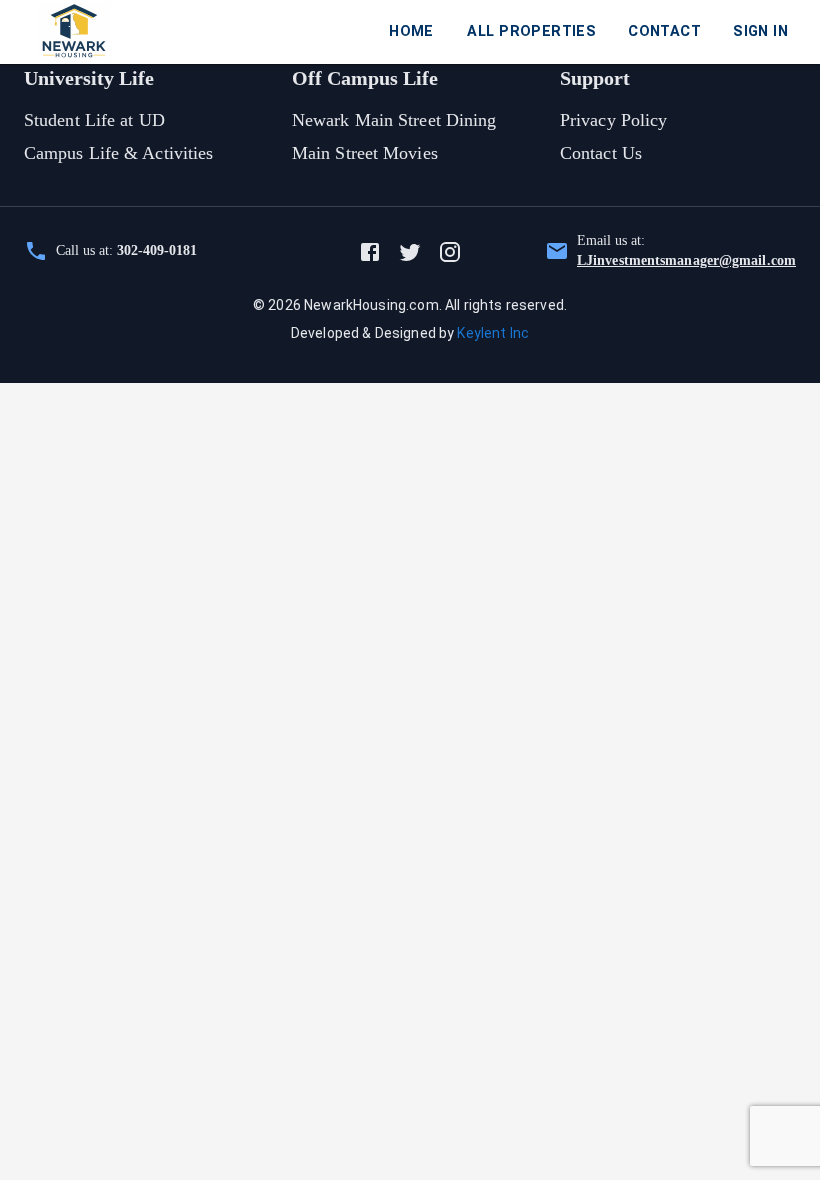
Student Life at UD (94, 120)
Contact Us (601, 153)
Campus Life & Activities (118, 153)
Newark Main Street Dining (394, 120)
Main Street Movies (365, 153)
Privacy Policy (613, 120)
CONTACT (664, 31)
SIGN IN (760, 31)
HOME (411, 31)
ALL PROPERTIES (531, 31)
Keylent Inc (493, 333)
